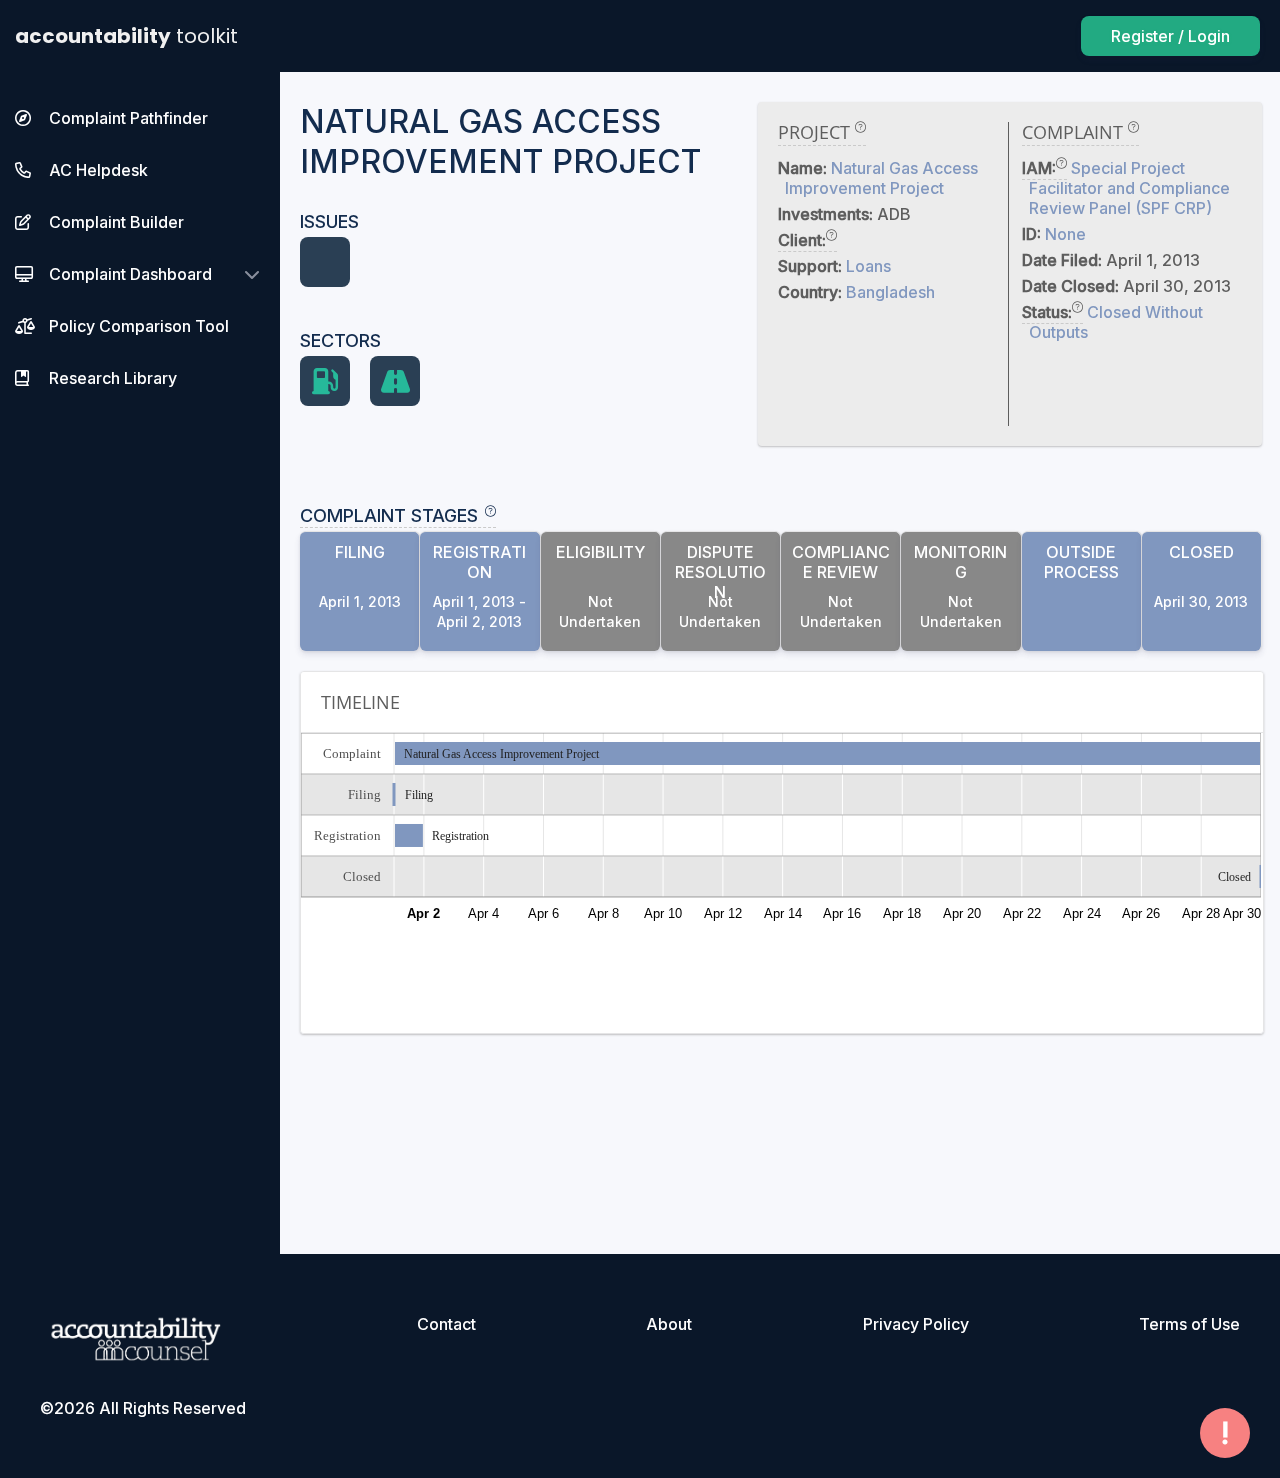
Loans (868, 266)
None (1065, 234)
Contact (446, 1324)
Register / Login (1170, 36)
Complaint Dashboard (130, 274)
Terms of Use (1189, 1324)
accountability (126, 36)
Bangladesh (890, 292)
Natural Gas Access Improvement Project (881, 178)
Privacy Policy (916, 1324)
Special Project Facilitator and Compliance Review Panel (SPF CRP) (1129, 188)
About (669, 1324)
